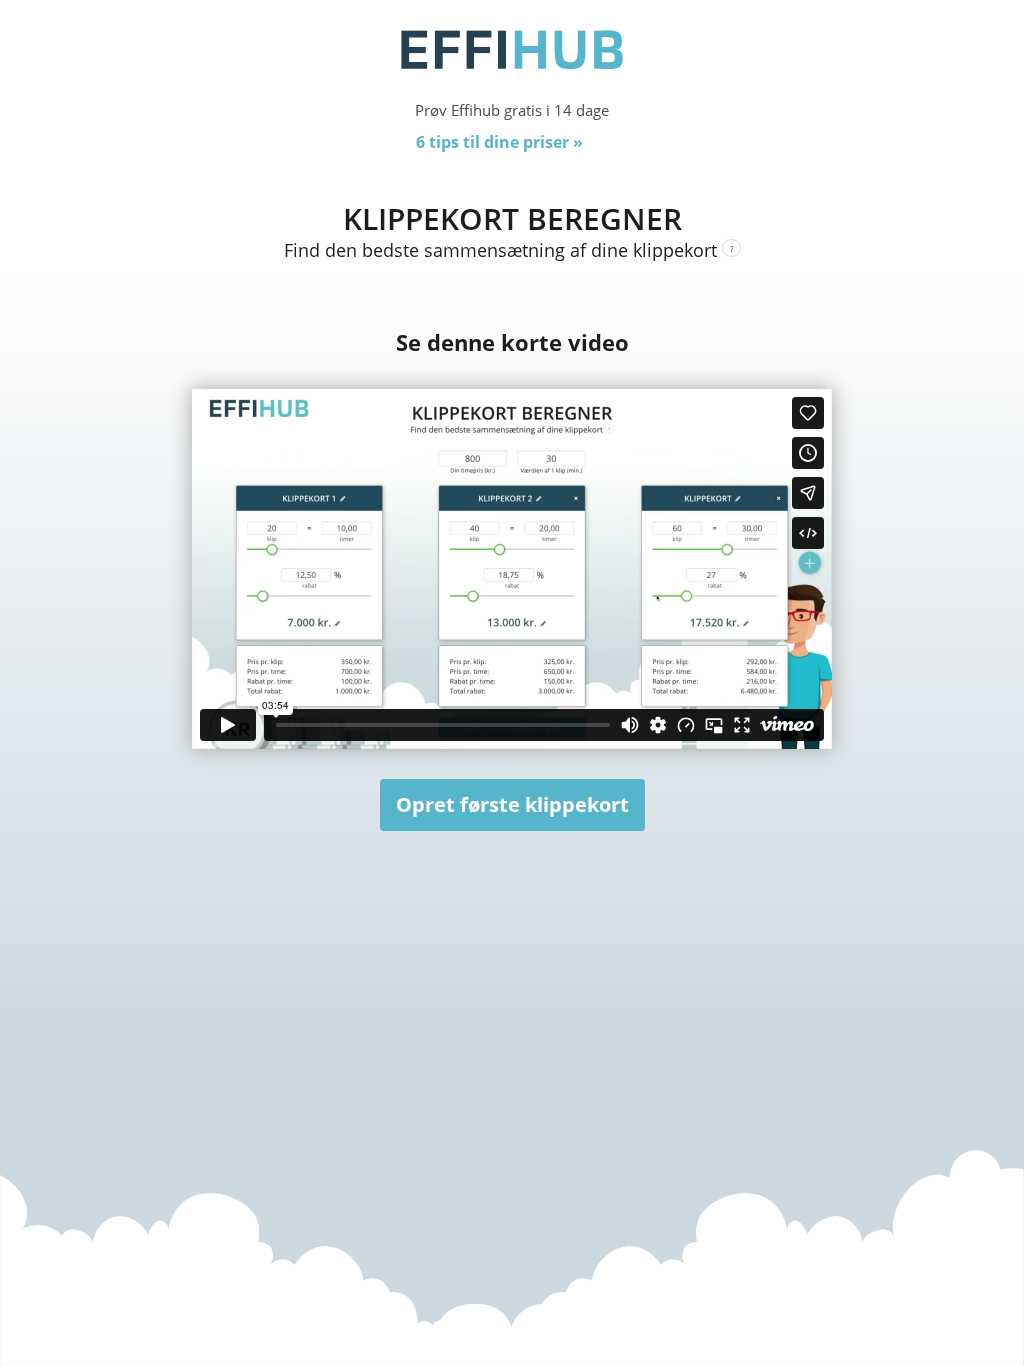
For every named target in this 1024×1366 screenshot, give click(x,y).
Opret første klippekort (512, 804)
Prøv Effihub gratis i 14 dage (512, 110)
